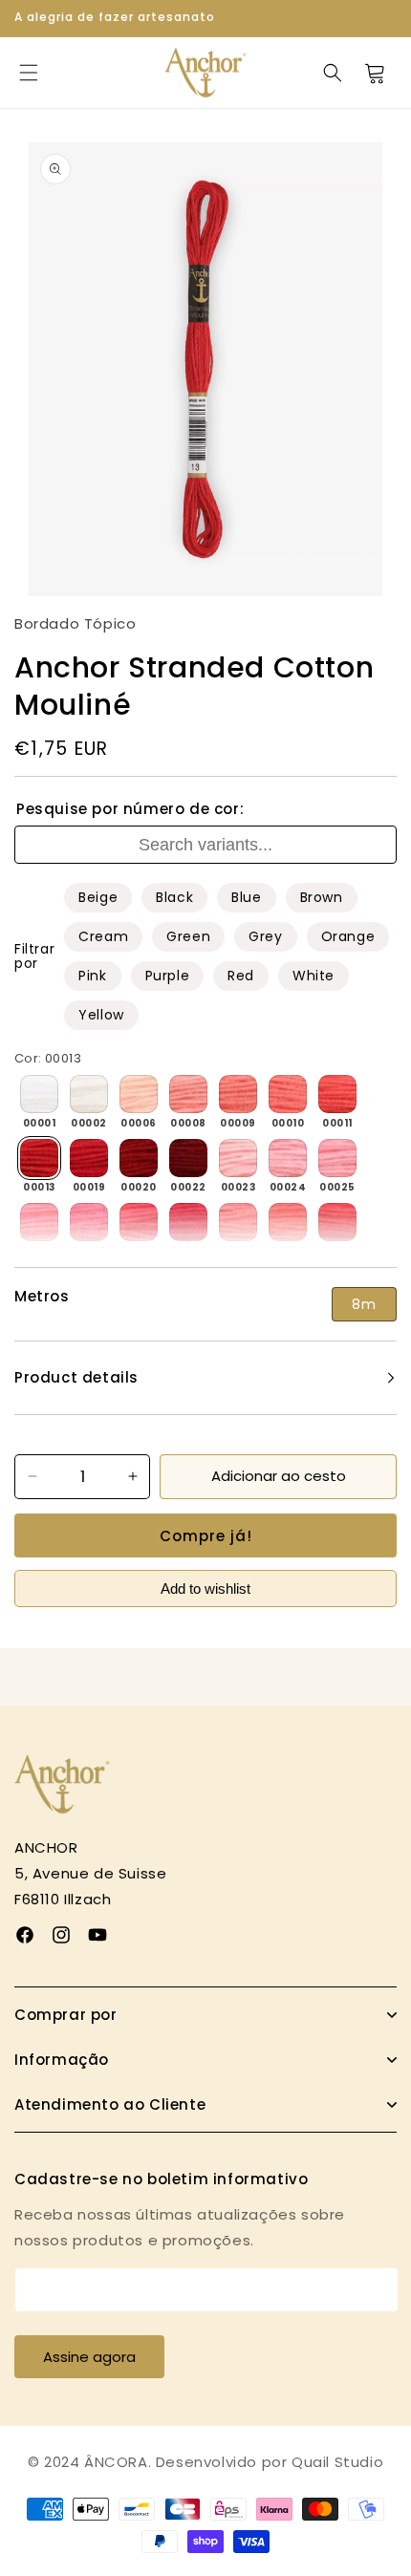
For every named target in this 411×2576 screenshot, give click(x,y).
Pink (92, 976)
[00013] (39, 1158)
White (314, 976)
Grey (265, 936)
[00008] (188, 1094)
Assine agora (89, 2357)
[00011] (337, 1094)
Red (241, 976)
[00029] (188, 1222)
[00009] (238, 1094)
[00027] (89, 1222)
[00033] (288, 1222)
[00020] (139, 1158)
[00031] (238, 1222)
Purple (168, 976)
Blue (246, 897)
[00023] (238, 1158)
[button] (29, 73)
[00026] (39, 1222)
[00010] (288, 1094)
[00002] (89, 1094)
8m (364, 1304)
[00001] (39, 1094)
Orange (348, 936)
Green (188, 936)
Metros (42, 1297)
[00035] (337, 1222)
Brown (322, 897)
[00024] (288, 1158)
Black (174, 897)
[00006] (139, 1094)
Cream (103, 936)
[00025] (337, 1158)
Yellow (101, 1015)
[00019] (89, 1158)
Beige (98, 897)
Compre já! (206, 1536)
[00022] (188, 1158)
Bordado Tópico (75, 623)
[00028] (139, 1222)
